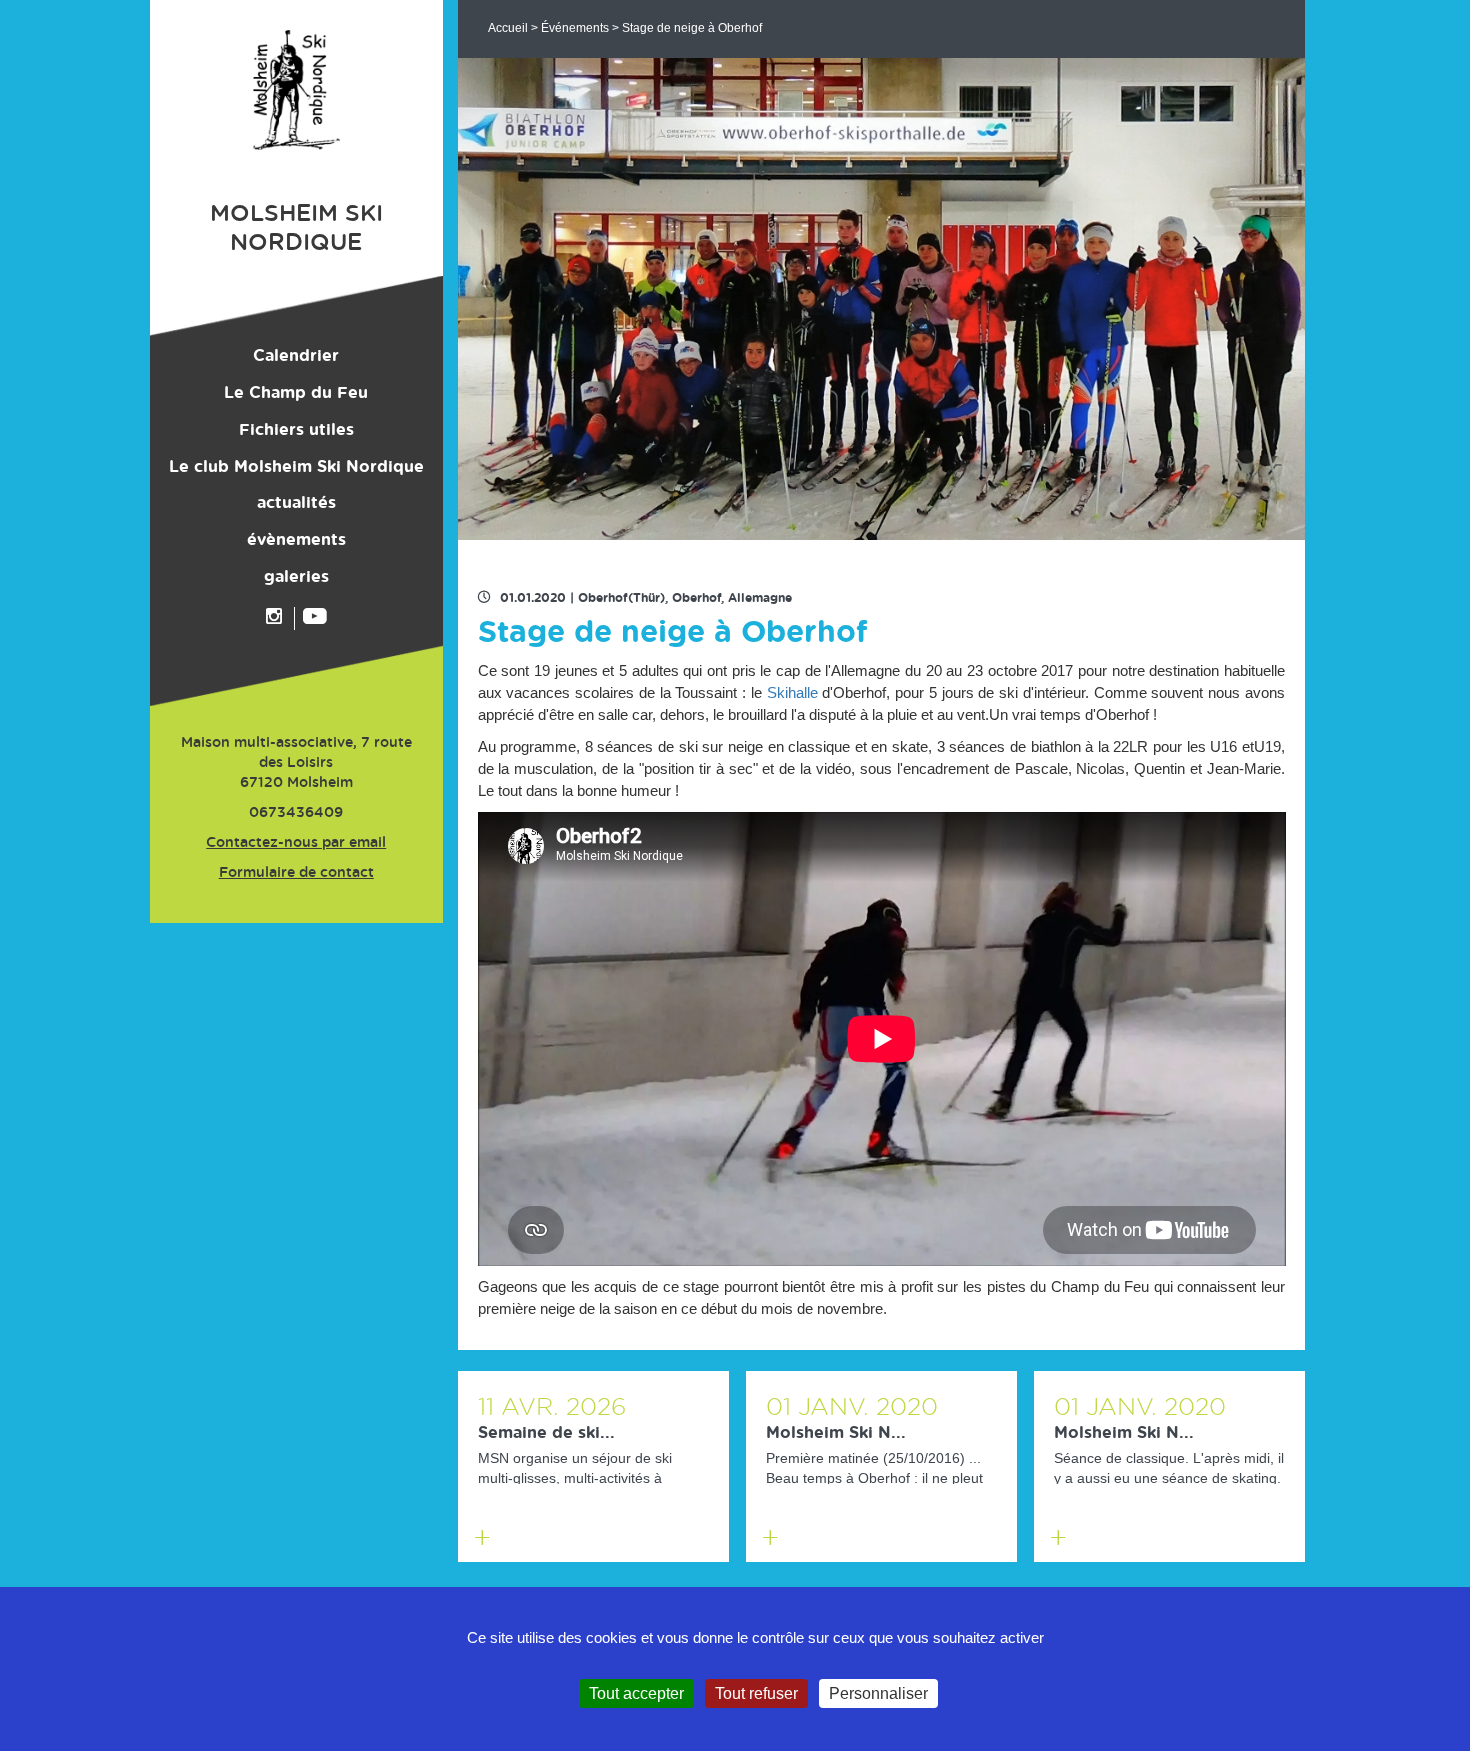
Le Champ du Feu (296, 393)
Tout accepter (636, 1693)
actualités (296, 503)
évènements (296, 540)
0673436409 (296, 813)
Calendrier (296, 356)
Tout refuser (756, 1693)
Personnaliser (878, 1693)
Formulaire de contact (296, 873)
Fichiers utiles (296, 430)
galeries (296, 577)
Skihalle (792, 692)
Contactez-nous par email (296, 843)
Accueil (508, 28)
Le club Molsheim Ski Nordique (296, 467)
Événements (575, 28)
